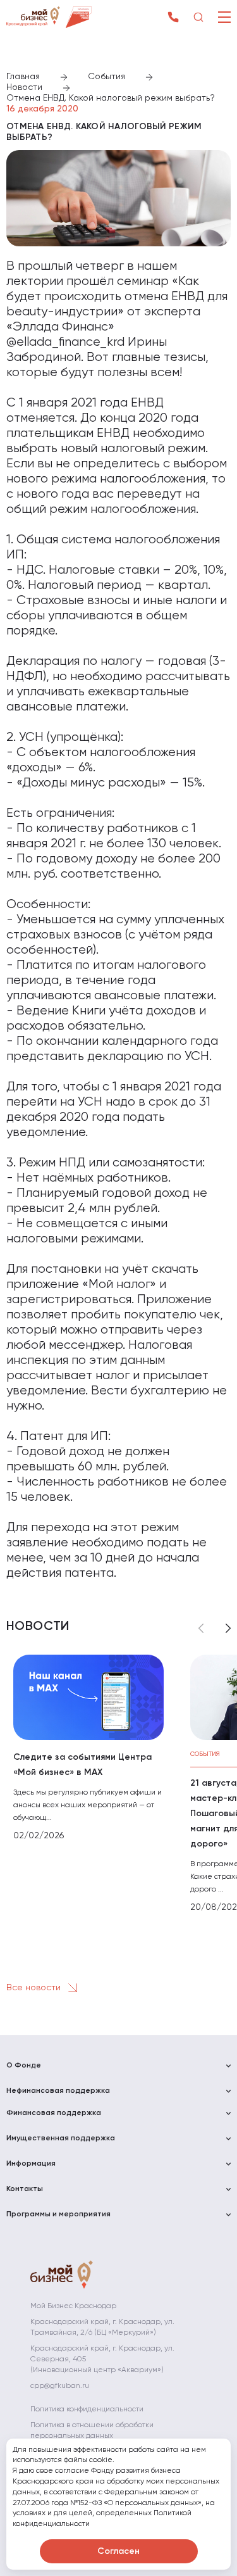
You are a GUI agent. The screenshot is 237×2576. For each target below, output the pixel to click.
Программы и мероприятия (58, 2214)
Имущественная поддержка (61, 2138)
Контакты (25, 2189)
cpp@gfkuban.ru (60, 2386)
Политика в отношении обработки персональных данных (92, 2431)
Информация (31, 2164)
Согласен (118, 2551)
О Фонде (24, 2066)
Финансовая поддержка (54, 2113)
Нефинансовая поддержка (58, 2091)
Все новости (35, 1988)
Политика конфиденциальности (87, 2409)
